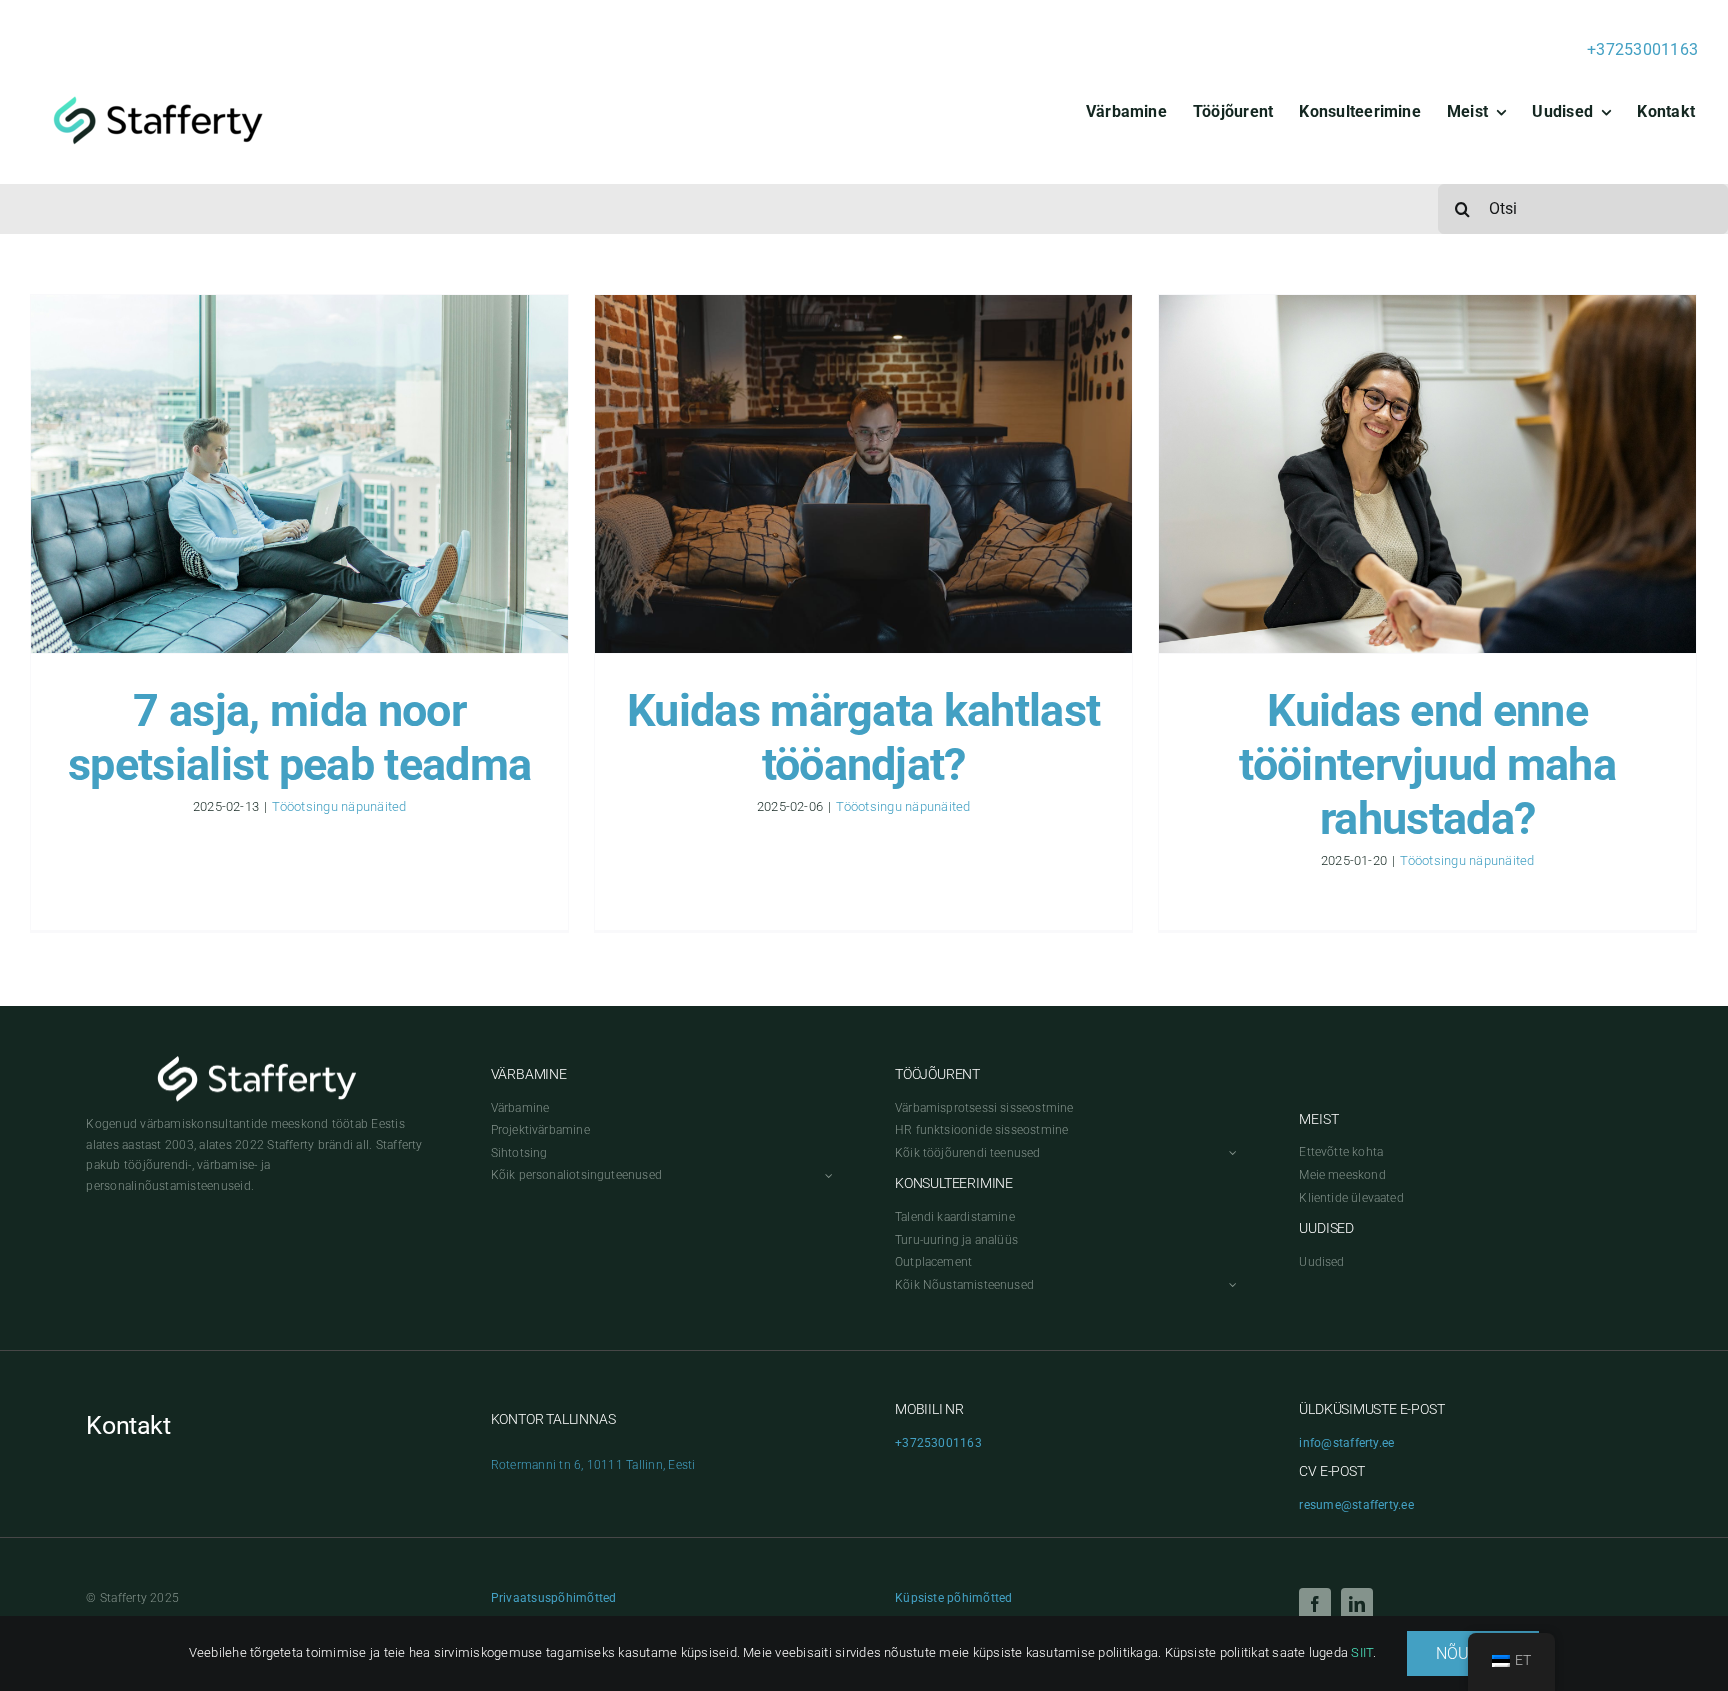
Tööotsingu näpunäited (339, 806)
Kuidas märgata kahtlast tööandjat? (863, 737)
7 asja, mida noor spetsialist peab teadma (299, 737)
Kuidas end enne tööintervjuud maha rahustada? (1427, 764)
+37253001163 (1642, 49)
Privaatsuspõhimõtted (554, 1598)
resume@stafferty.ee (1356, 1505)
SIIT (1362, 1652)
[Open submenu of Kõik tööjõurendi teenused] (1230, 1153)
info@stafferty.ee (1346, 1443)
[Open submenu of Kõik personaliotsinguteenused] (826, 1175)
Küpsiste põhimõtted (954, 1598)
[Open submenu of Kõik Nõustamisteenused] (1230, 1285)
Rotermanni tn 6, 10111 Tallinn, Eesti (593, 1465)
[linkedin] (1357, 1604)
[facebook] (1315, 1604)
